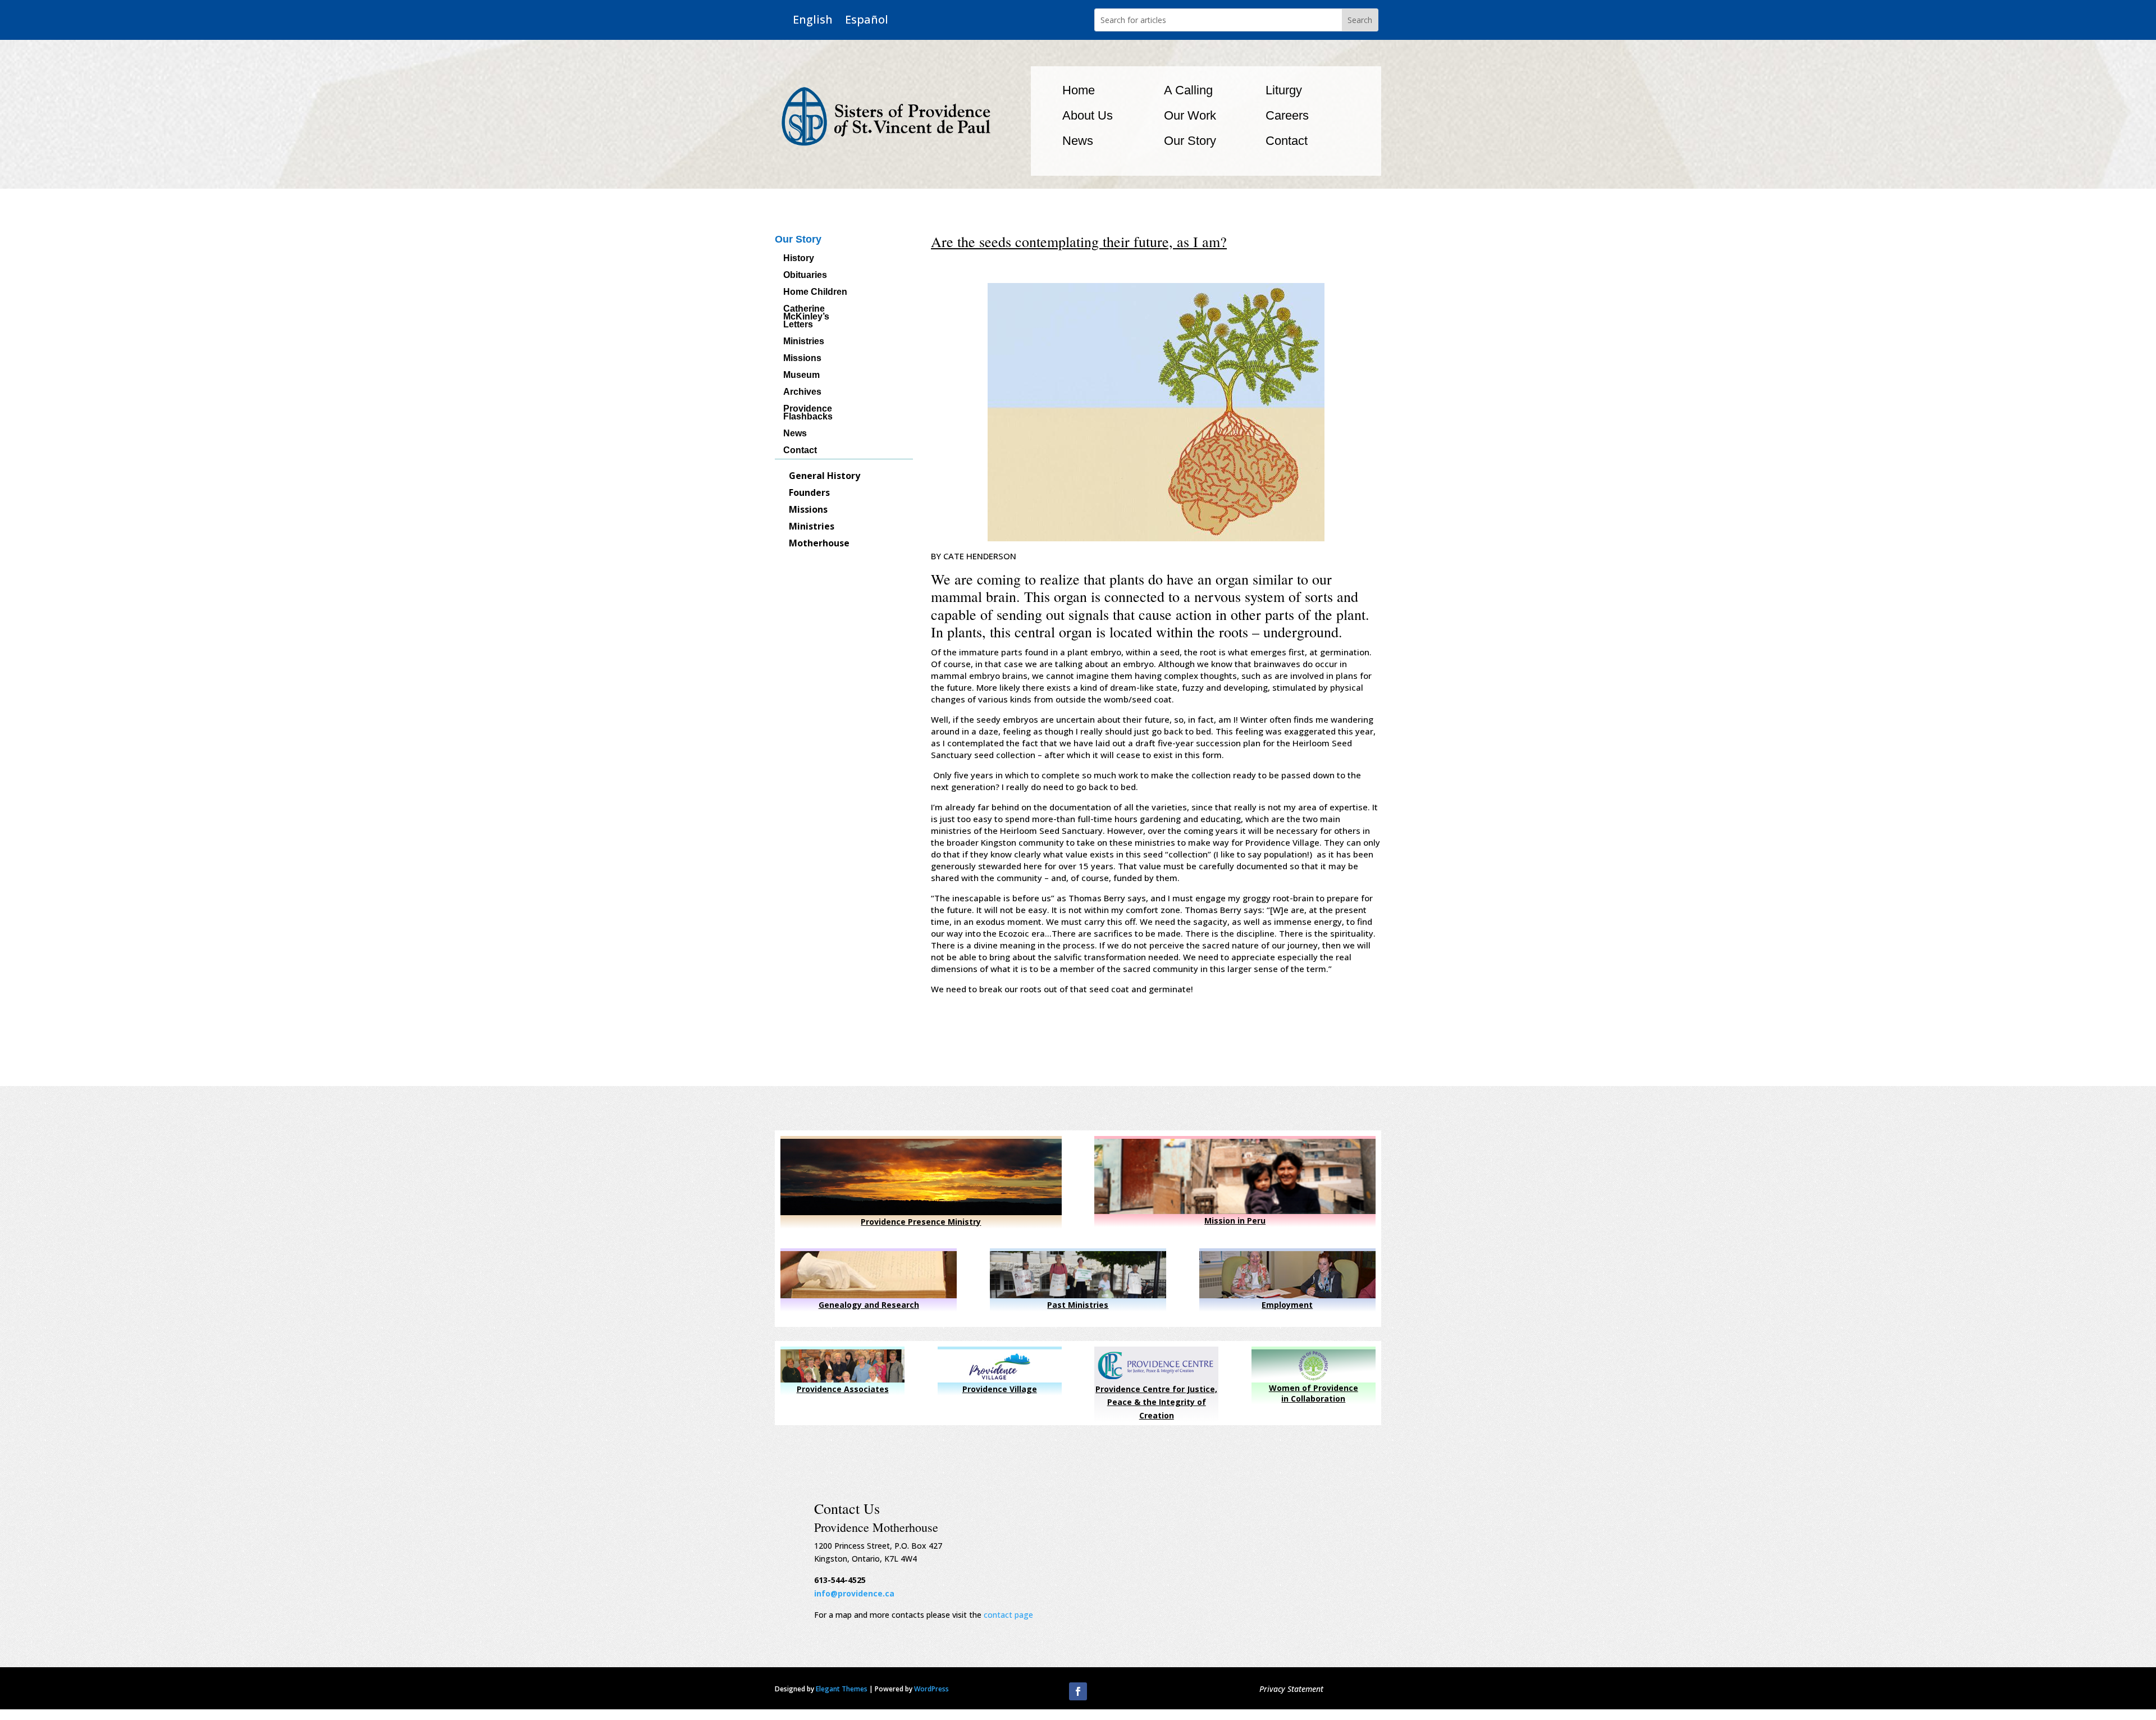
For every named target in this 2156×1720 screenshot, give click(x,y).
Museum (801, 375)
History (799, 259)
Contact (1287, 141)
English (813, 20)
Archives (802, 392)
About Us (1088, 115)
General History (825, 477)
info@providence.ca (854, 1593)
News (1078, 141)
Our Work (1190, 115)
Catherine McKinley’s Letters (806, 317)
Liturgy (1284, 90)
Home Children (815, 292)
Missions (802, 359)
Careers (1287, 115)
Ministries (804, 342)
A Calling (1188, 90)
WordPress (931, 1689)
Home (1079, 90)
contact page (1008, 1615)
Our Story (1190, 141)
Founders (809, 494)
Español (867, 20)
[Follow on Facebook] (1078, 1691)
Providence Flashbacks (808, 413)
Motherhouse (819, 544)
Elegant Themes (842, 1689)
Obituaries (805, 275)
